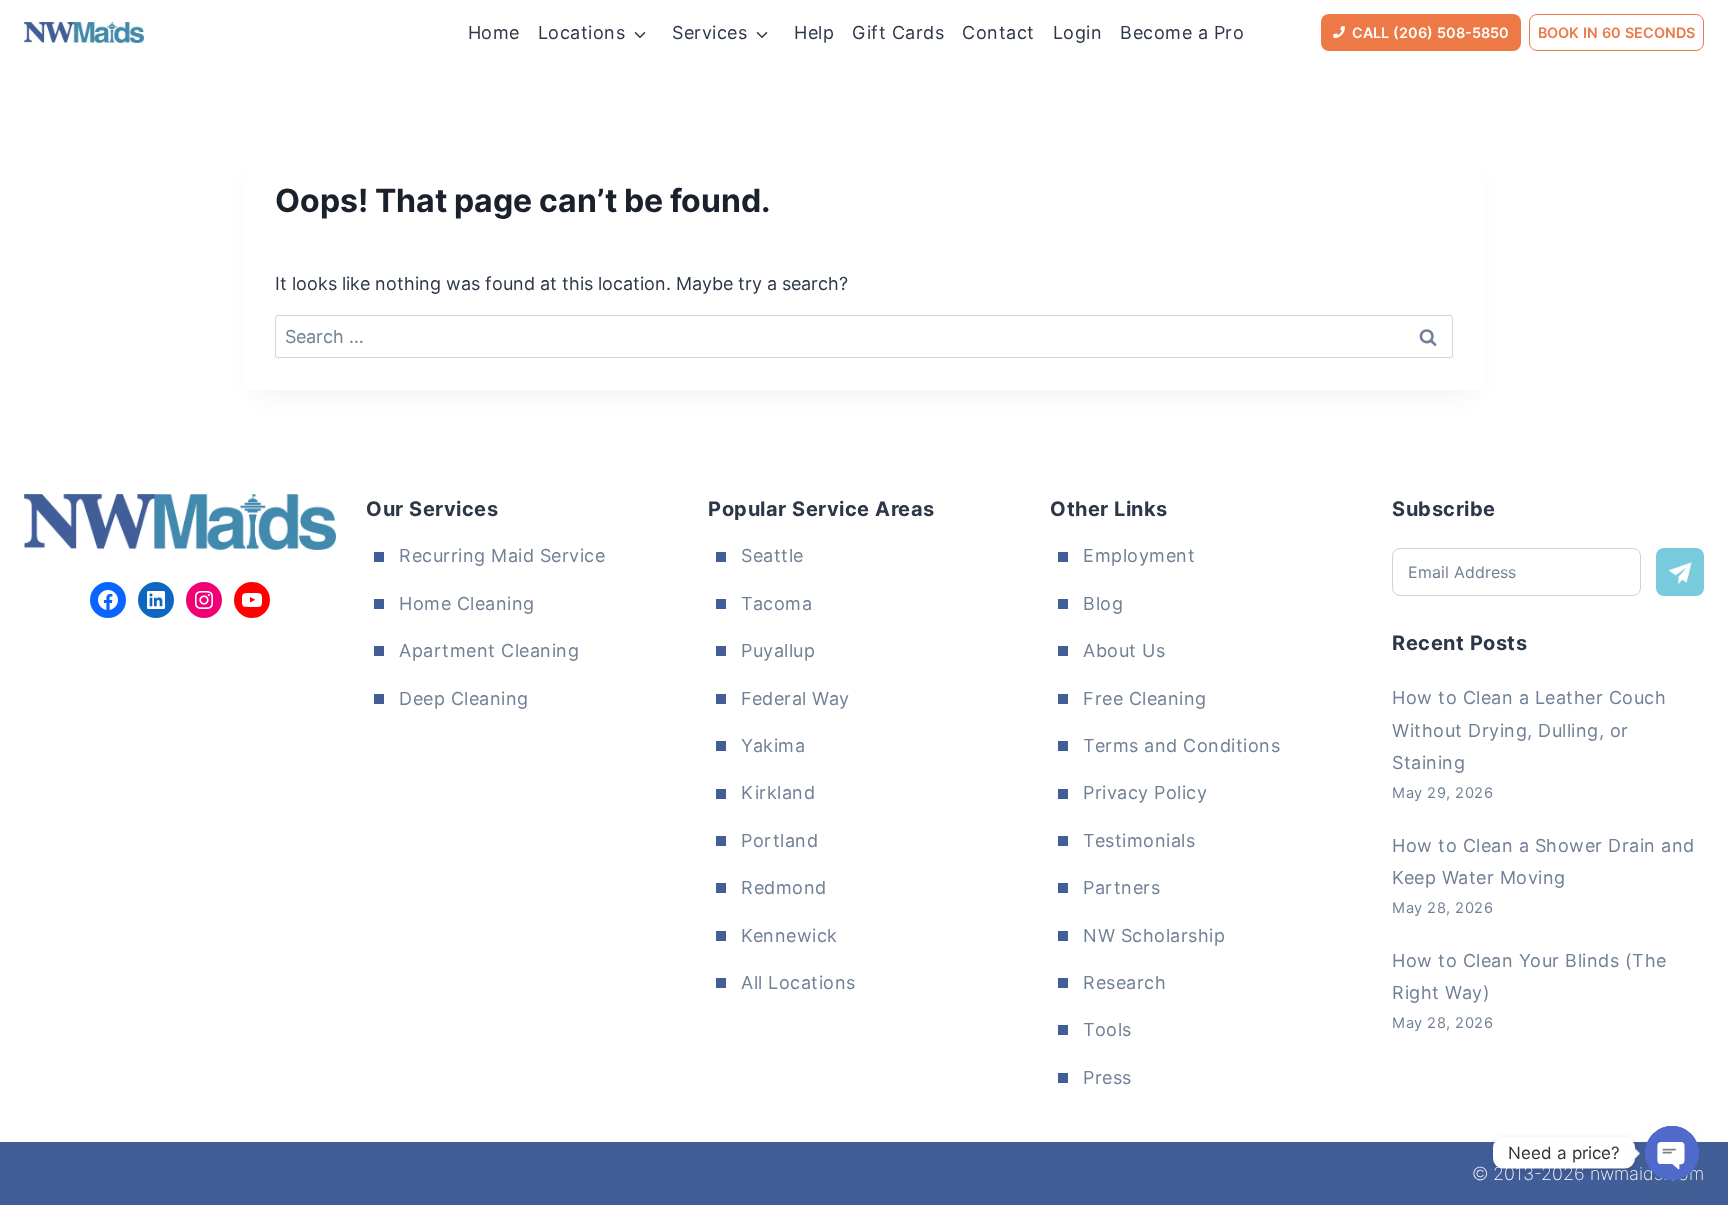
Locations (582, 32)
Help (814, 32)
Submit (1680, 572)
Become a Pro (1182, 32)
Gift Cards (898, 32)
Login (1078, 32)
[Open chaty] (1672, 1153)
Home (494, 32)
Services (709, 32)
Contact (998, 32)
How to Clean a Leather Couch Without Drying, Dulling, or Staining (1529, 730)
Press (1107, 1077)
